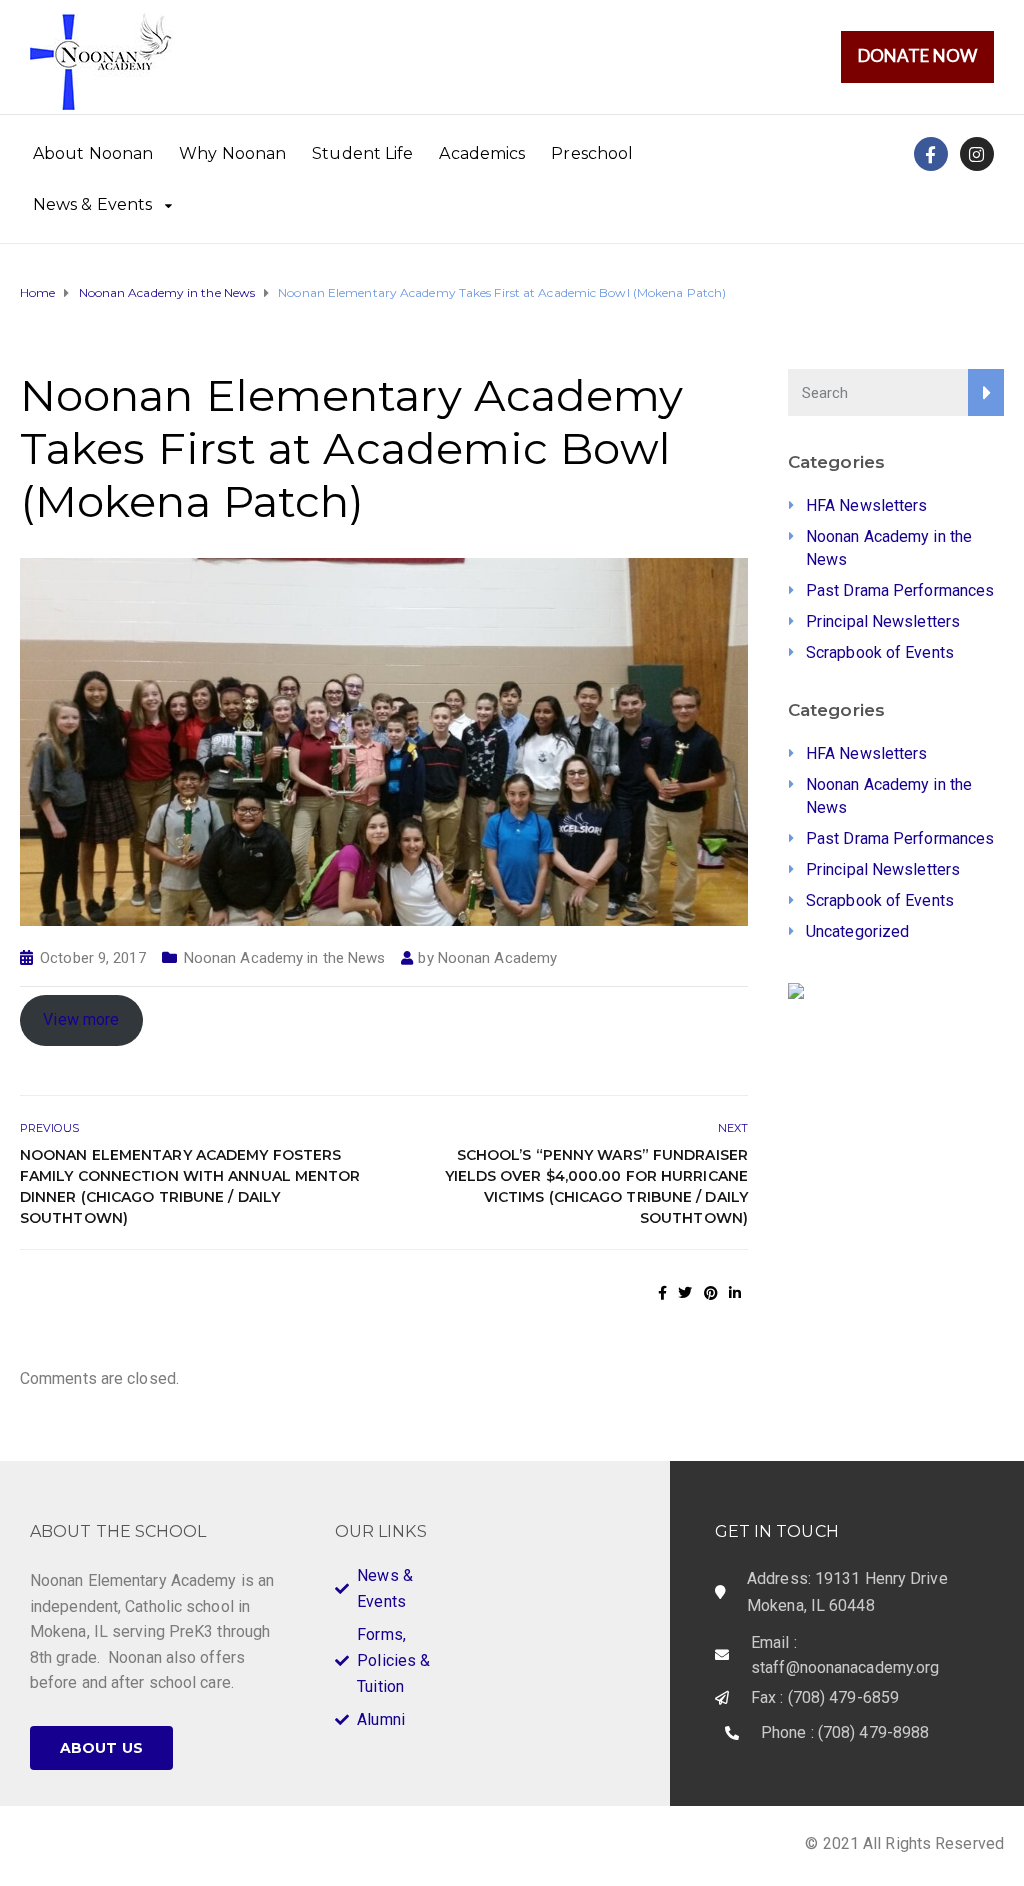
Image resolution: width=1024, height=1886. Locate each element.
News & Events (92, 204)
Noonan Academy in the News (285, 958)
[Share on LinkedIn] (735, 1293)
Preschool (592, 153)
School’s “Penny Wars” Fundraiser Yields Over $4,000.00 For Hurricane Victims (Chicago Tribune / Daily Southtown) (596, 1186)
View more (81, 1019)
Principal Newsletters (883, 621)
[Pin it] (711, 1293)
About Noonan (93, 153)
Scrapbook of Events (880, 652)
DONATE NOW (917, 55)
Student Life (362, 153)
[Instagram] (977, 154)
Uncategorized (857, 931)
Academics (482, 153)
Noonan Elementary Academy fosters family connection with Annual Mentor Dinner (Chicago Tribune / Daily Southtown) (190, 1186)
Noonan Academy (497, 958)
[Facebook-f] (931, 154)
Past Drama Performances (900, 590)
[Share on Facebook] (662, 1293)
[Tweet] (685, 1293)
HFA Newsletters (867, 505)
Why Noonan (232, 153)
